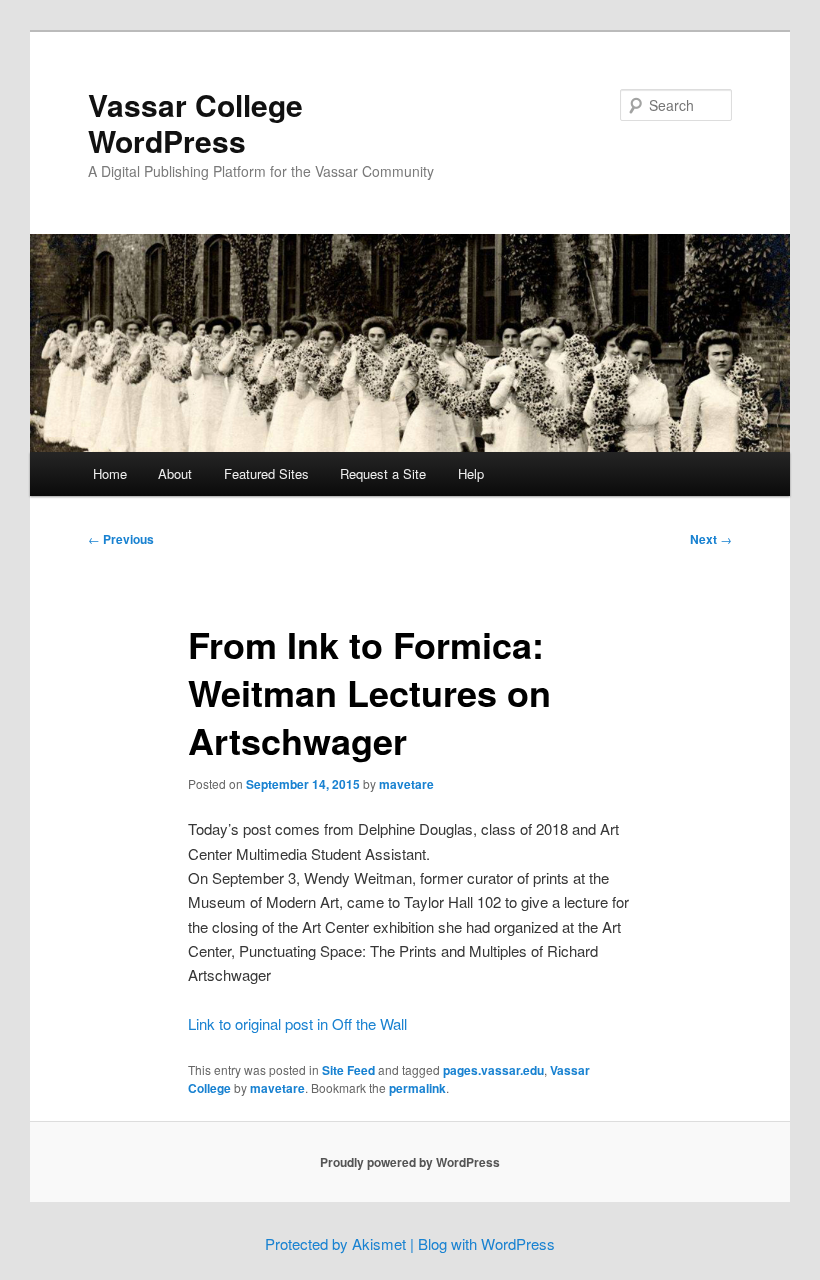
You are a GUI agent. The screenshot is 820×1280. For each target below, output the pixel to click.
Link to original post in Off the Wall (297, 1023)
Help (471, 473)
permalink (417, 1088)
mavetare (406, 784)
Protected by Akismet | (341, 1243)
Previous (121, 539)
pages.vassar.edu (493, 1070)
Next (711, 539)
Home (110, 473)
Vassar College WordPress (195, 122)
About (175, 473)
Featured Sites (266, 473)
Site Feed (348, 1070)
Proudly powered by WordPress (410, 1162)
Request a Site (383, 473)
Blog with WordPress (486, 1243)
